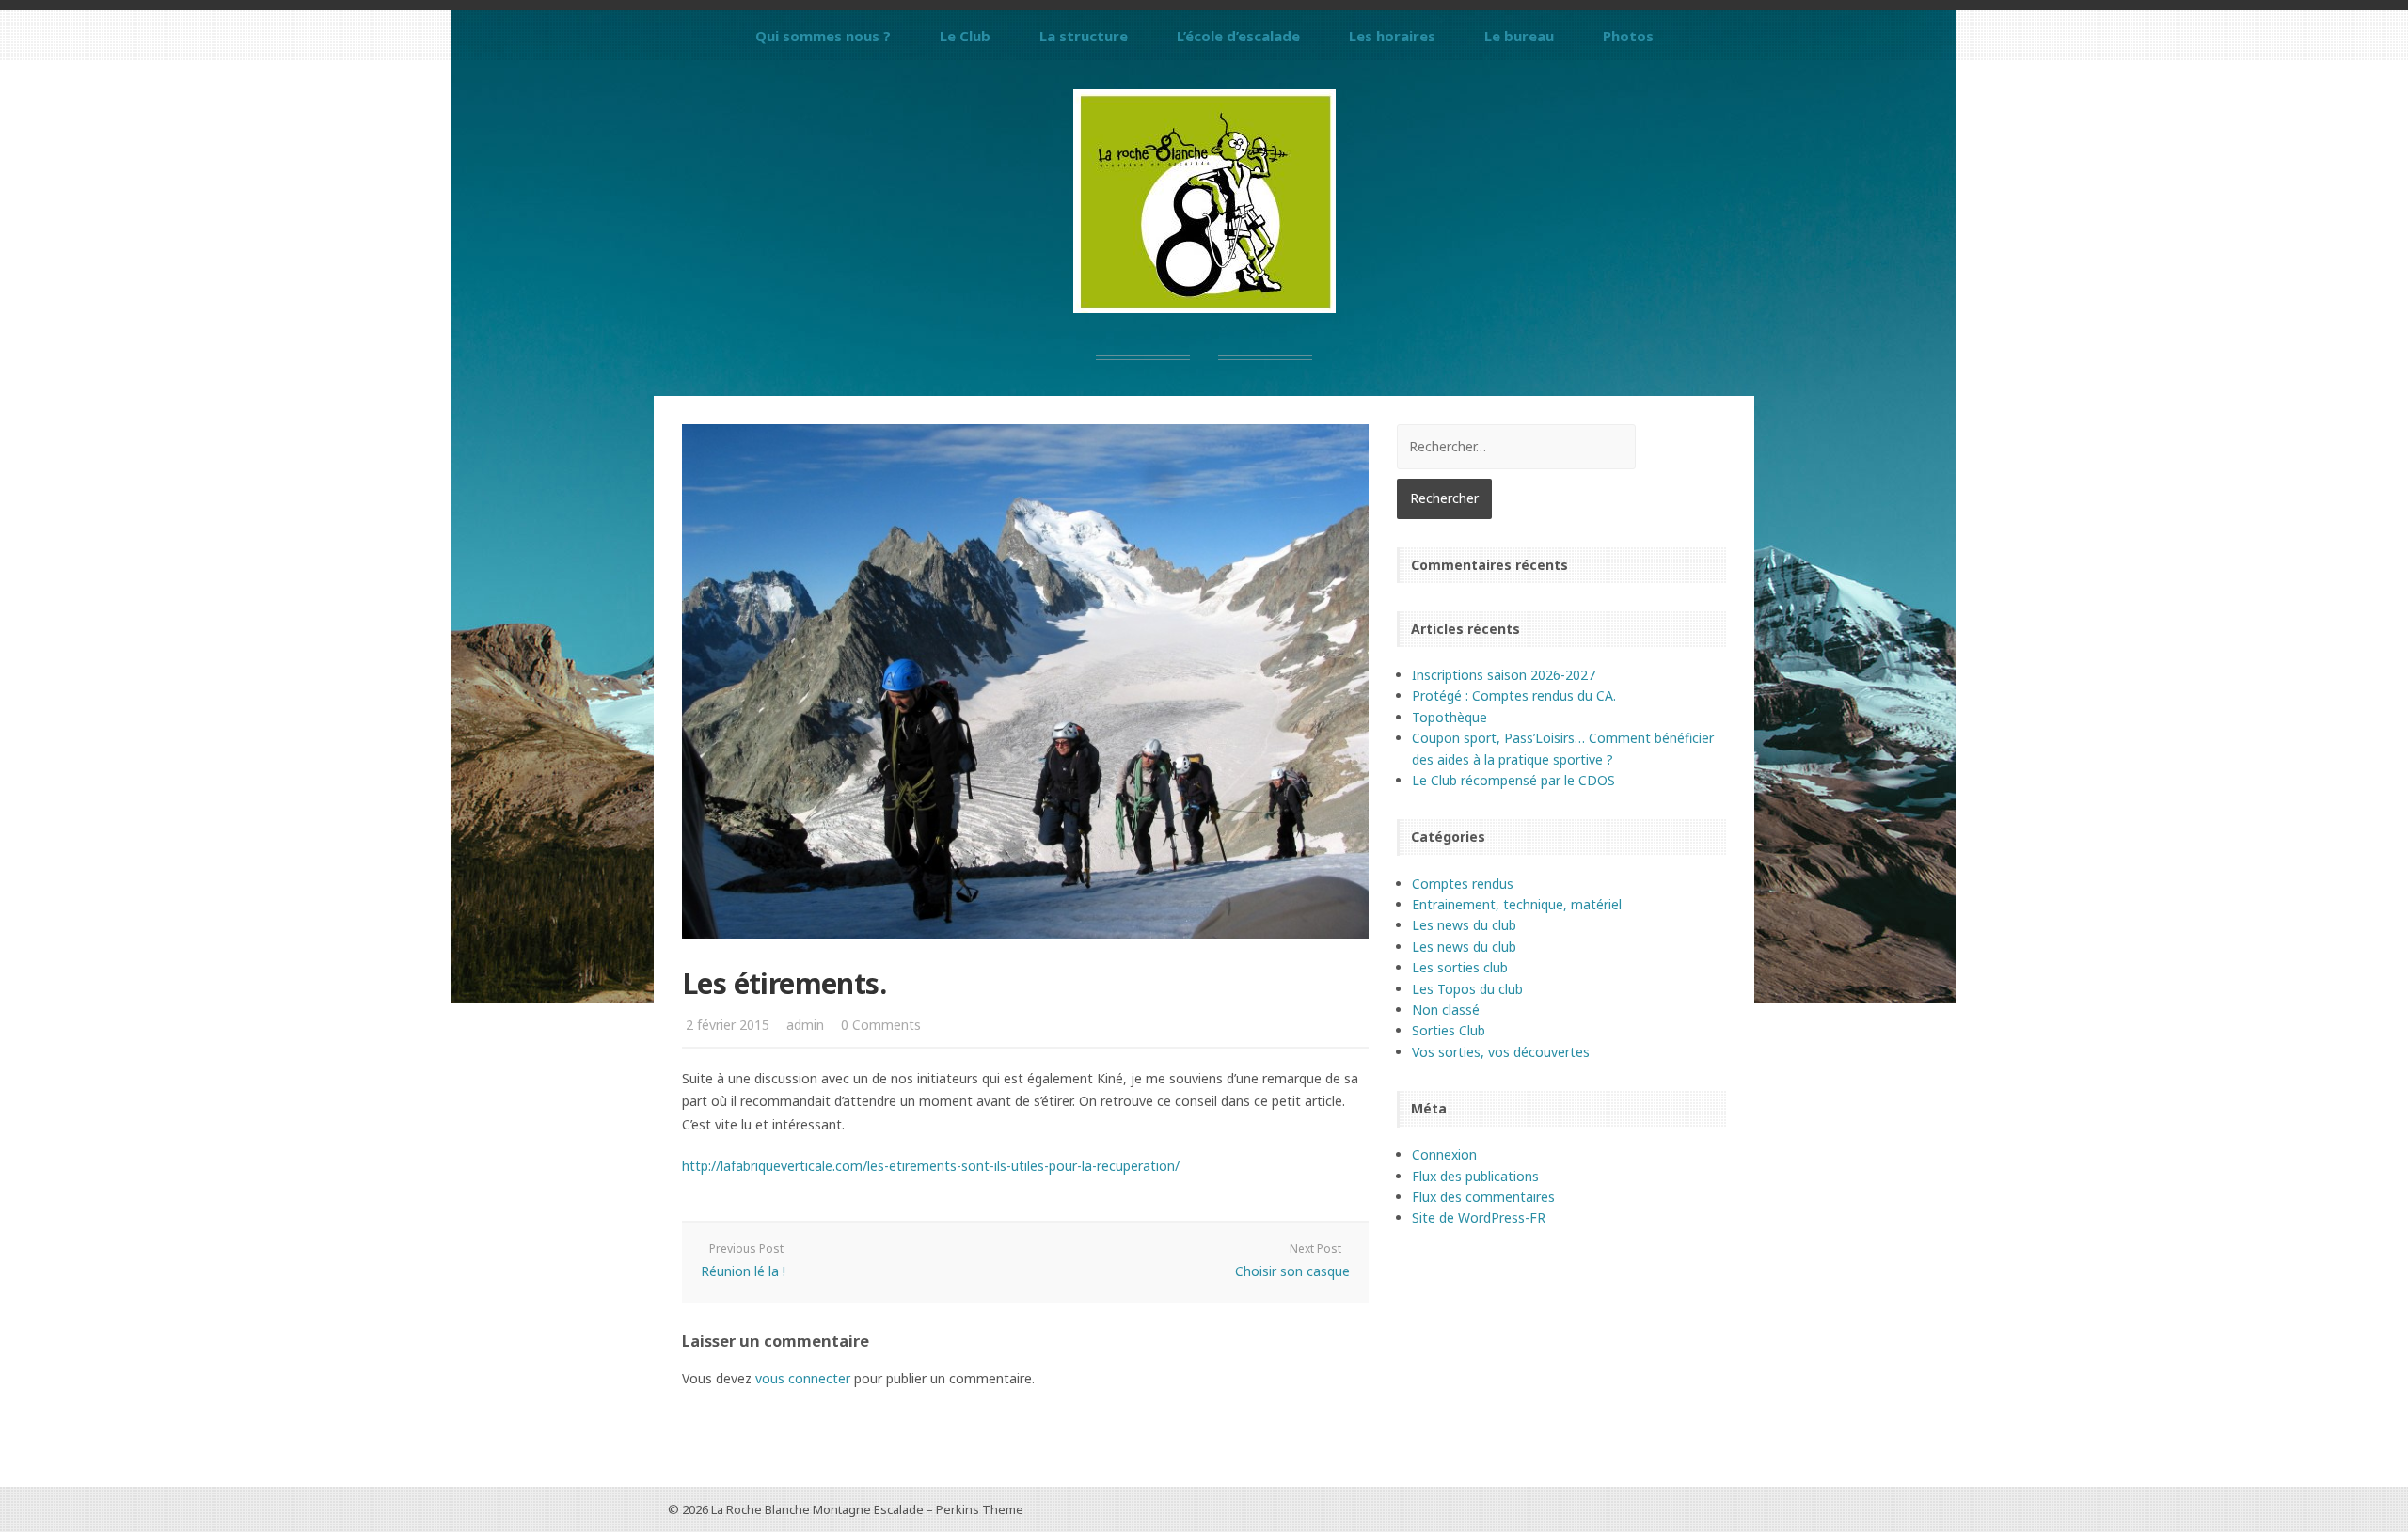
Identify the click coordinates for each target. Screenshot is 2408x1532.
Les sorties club (1460, 967)
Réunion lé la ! (743, 1271)
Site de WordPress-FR (1479, 1217)
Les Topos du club (1467, 989)
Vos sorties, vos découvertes (1501, 1052)
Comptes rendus (1463, 884)
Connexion (1444, 1154)
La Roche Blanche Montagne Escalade (817, 1509)
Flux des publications (1475, 1176)
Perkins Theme (980, 1509)
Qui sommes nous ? (823, 36)
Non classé (1446, 1010)
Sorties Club (1449, 1030)
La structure (1084, 36)
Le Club (965, 36)
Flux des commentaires (1483, 1197)
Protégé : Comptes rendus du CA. (1514, 695)
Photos (1628, 36)
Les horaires (1392, 36)
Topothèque (1450, 717)
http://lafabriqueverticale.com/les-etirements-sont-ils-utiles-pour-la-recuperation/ (931, 1166)
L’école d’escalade (1238, 36)
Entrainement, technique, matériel (1517, 904)
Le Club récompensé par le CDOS (1513, 780)
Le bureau (1519, 36)
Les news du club (1464, 925)
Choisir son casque (1292, 1271)
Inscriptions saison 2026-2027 (1504, 675)
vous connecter (803, 1378)
